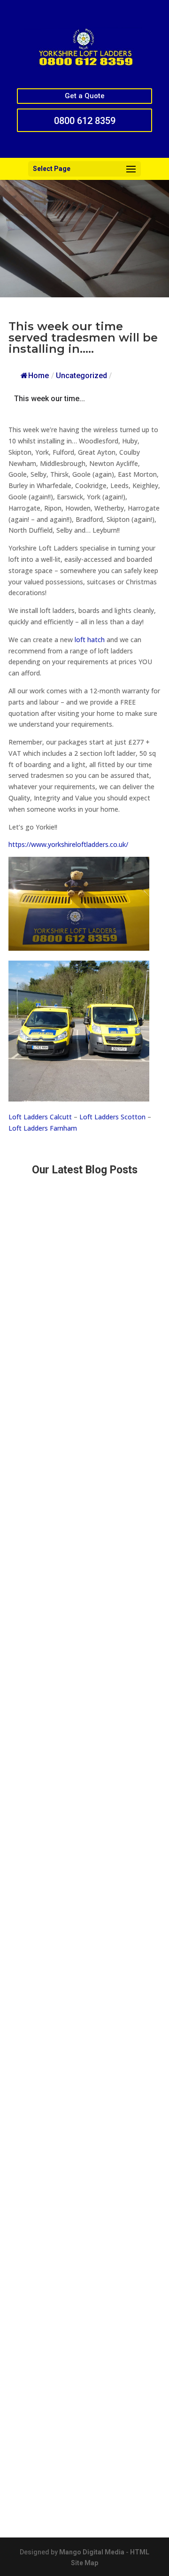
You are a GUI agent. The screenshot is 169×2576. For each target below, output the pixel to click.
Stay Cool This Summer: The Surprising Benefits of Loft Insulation (80, 2440)
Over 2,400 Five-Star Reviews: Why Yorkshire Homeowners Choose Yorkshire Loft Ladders (84, 1629)
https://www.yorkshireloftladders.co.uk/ (68, 844)
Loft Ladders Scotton (112, 1117)
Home (38, 376)
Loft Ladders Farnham (43, 1128)
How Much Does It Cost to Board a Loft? (80, 2316)
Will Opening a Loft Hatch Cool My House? (83, 1502)
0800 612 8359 (85, 121)
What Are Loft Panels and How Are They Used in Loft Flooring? (79, 1861)
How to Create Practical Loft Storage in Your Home (79, 2104)
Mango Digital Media (92, 2552)
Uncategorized (81, 376)
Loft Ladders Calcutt (40, 1117)
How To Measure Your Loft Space (69, 2218)
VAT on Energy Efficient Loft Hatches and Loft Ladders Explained (81, 1733)
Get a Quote (85, 96)
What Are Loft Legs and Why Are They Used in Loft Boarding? (84, 1977)
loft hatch (90, 640)
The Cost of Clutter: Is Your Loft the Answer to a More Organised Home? (74, 1304)
